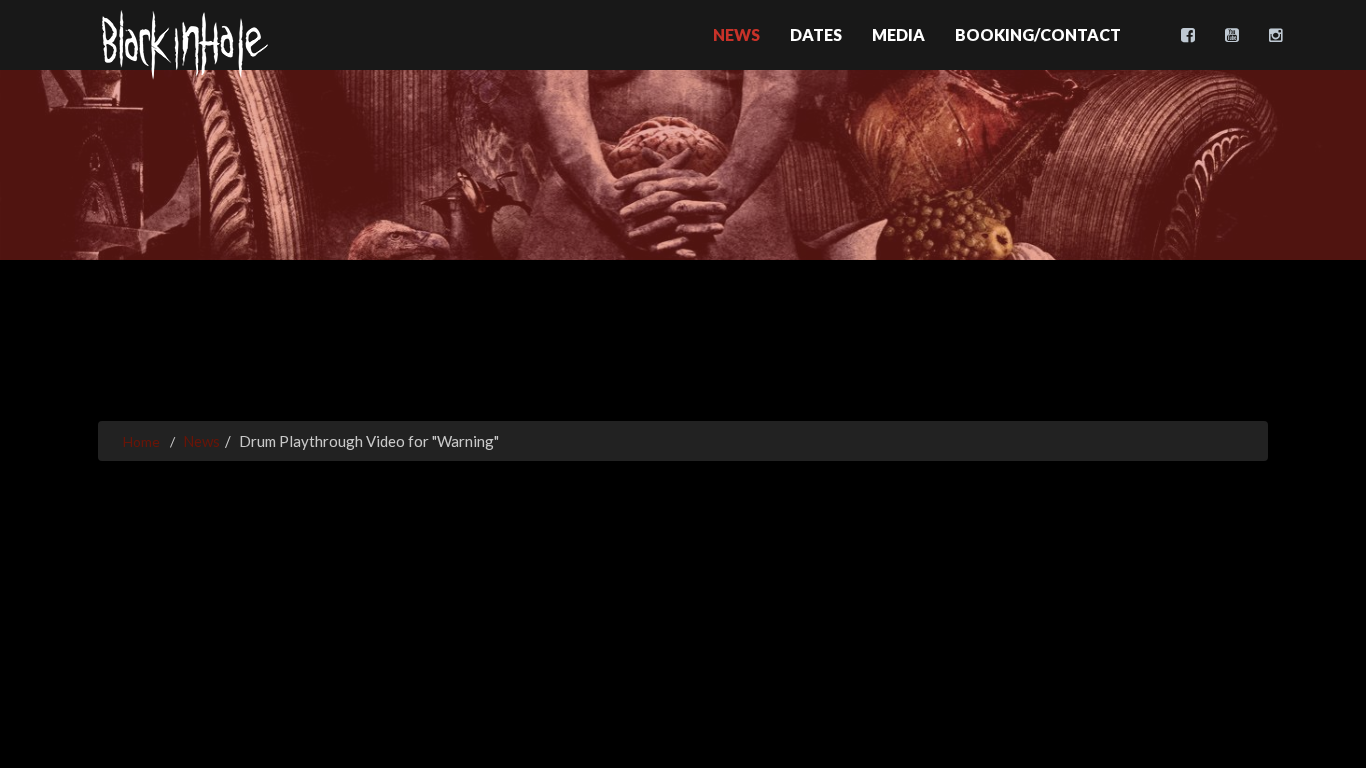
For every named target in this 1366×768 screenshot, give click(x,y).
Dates (816, 34)
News (736, 34)
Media (898, 34)
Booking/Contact (1038, 34)
